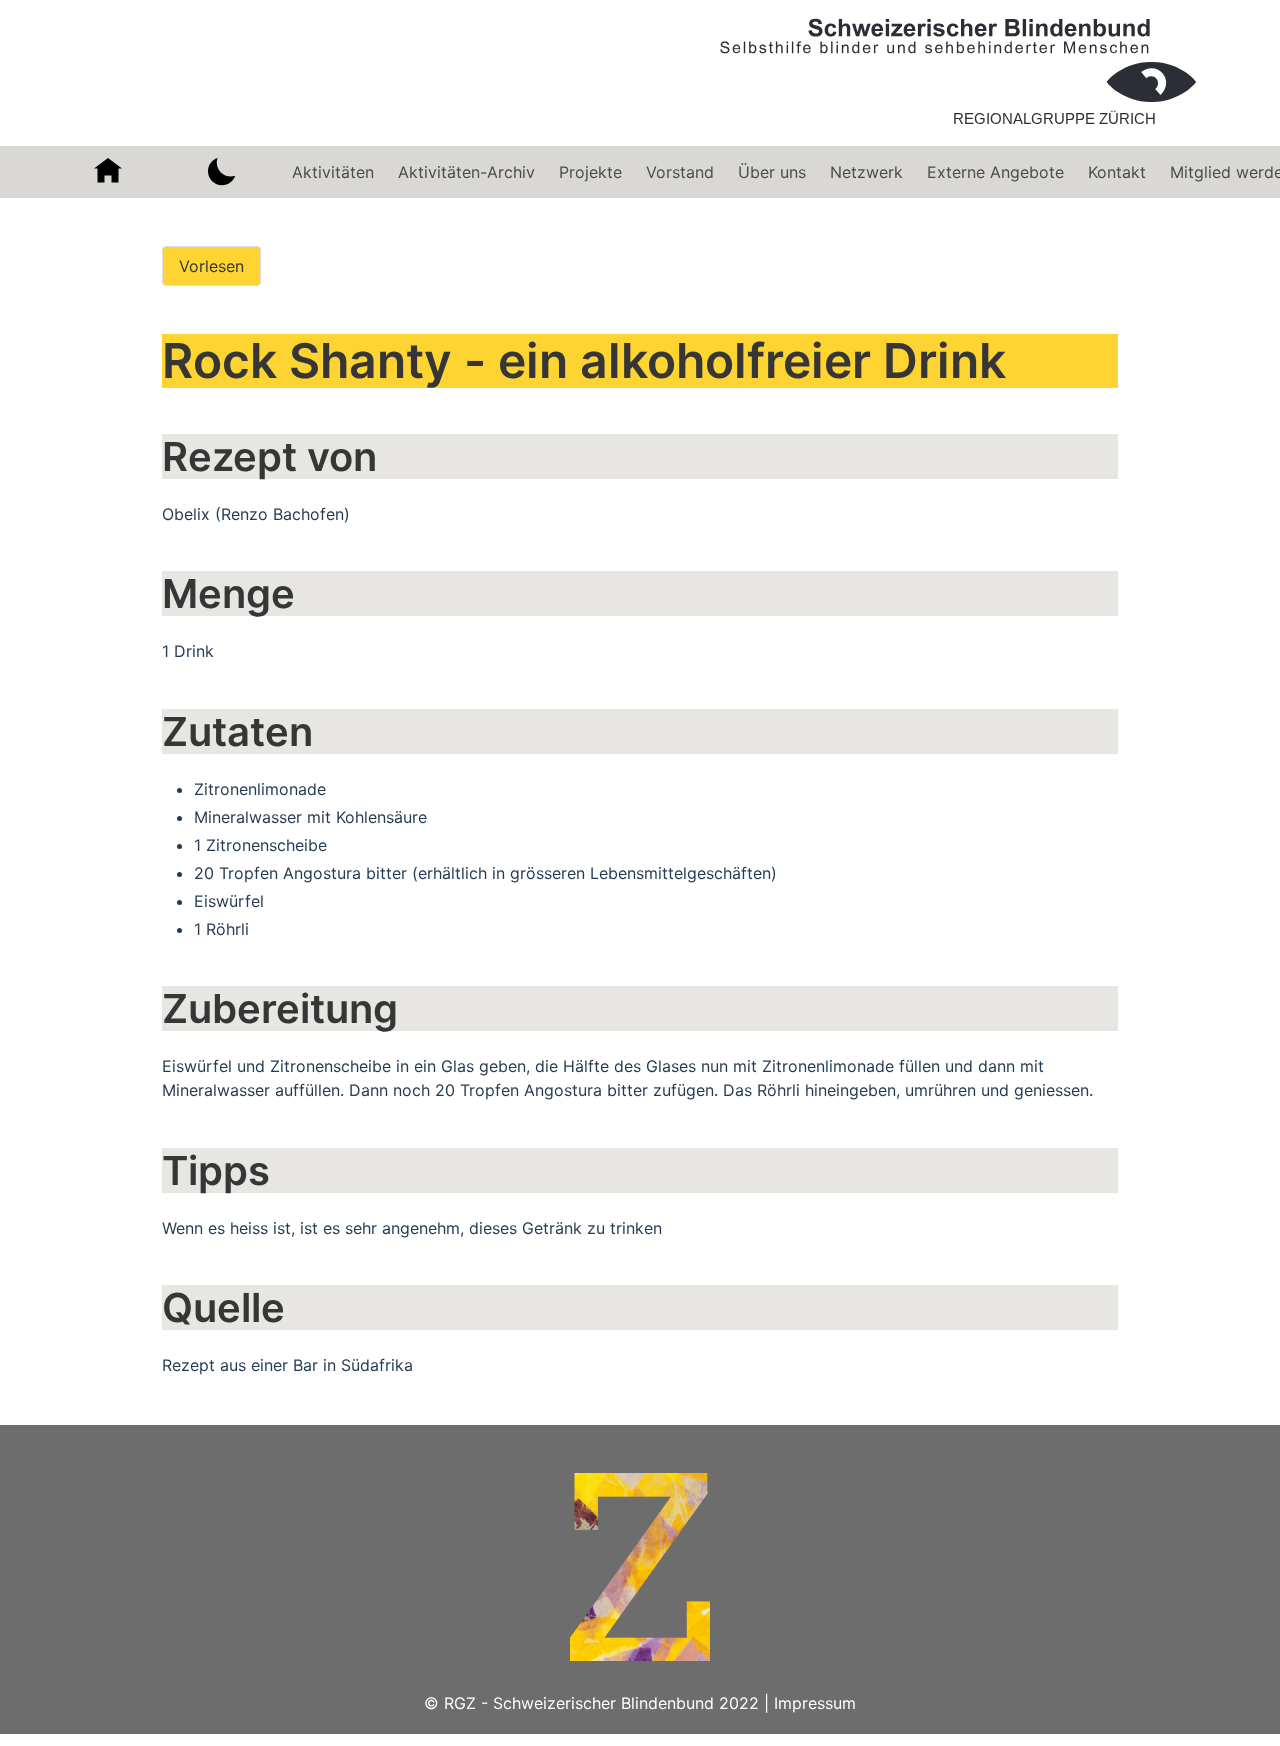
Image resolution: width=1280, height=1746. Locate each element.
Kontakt (1117, 172)
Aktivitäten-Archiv (466, 172)
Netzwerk (866, 172)
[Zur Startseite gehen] (958, 134)
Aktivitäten (333, 172)
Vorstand (680, 172)
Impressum (815, 1703)
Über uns (772, 172)
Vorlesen (211, 266)
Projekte (590, 172)
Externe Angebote (995, 172)
